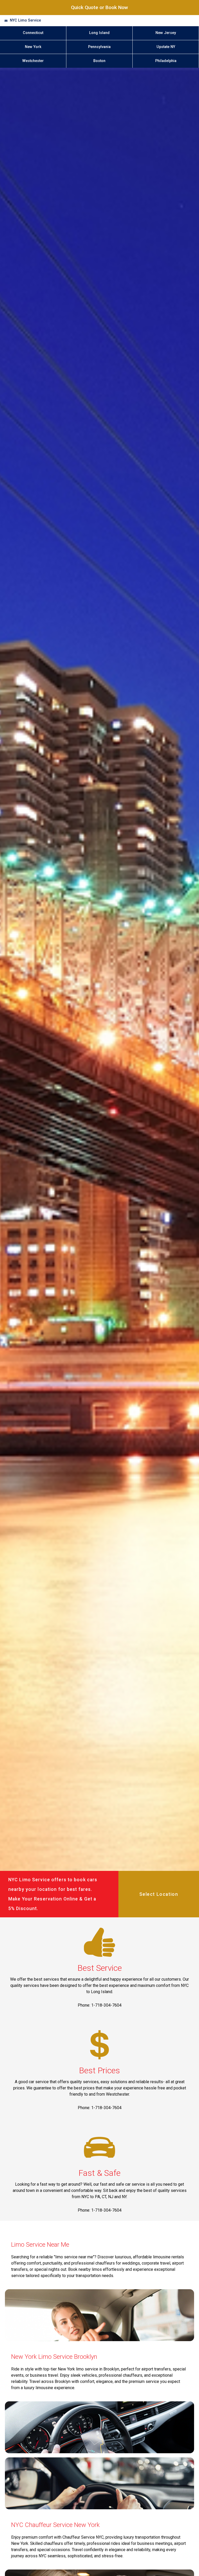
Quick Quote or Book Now (99, 7)
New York (33, 47)
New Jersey (166, 33)
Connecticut (33, 33)
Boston (99, 61)
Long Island (99, 33)
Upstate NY (166, 47)
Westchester (33, 61)
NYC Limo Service (25, 20)
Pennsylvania (99, 47)
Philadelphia (166, 61)
